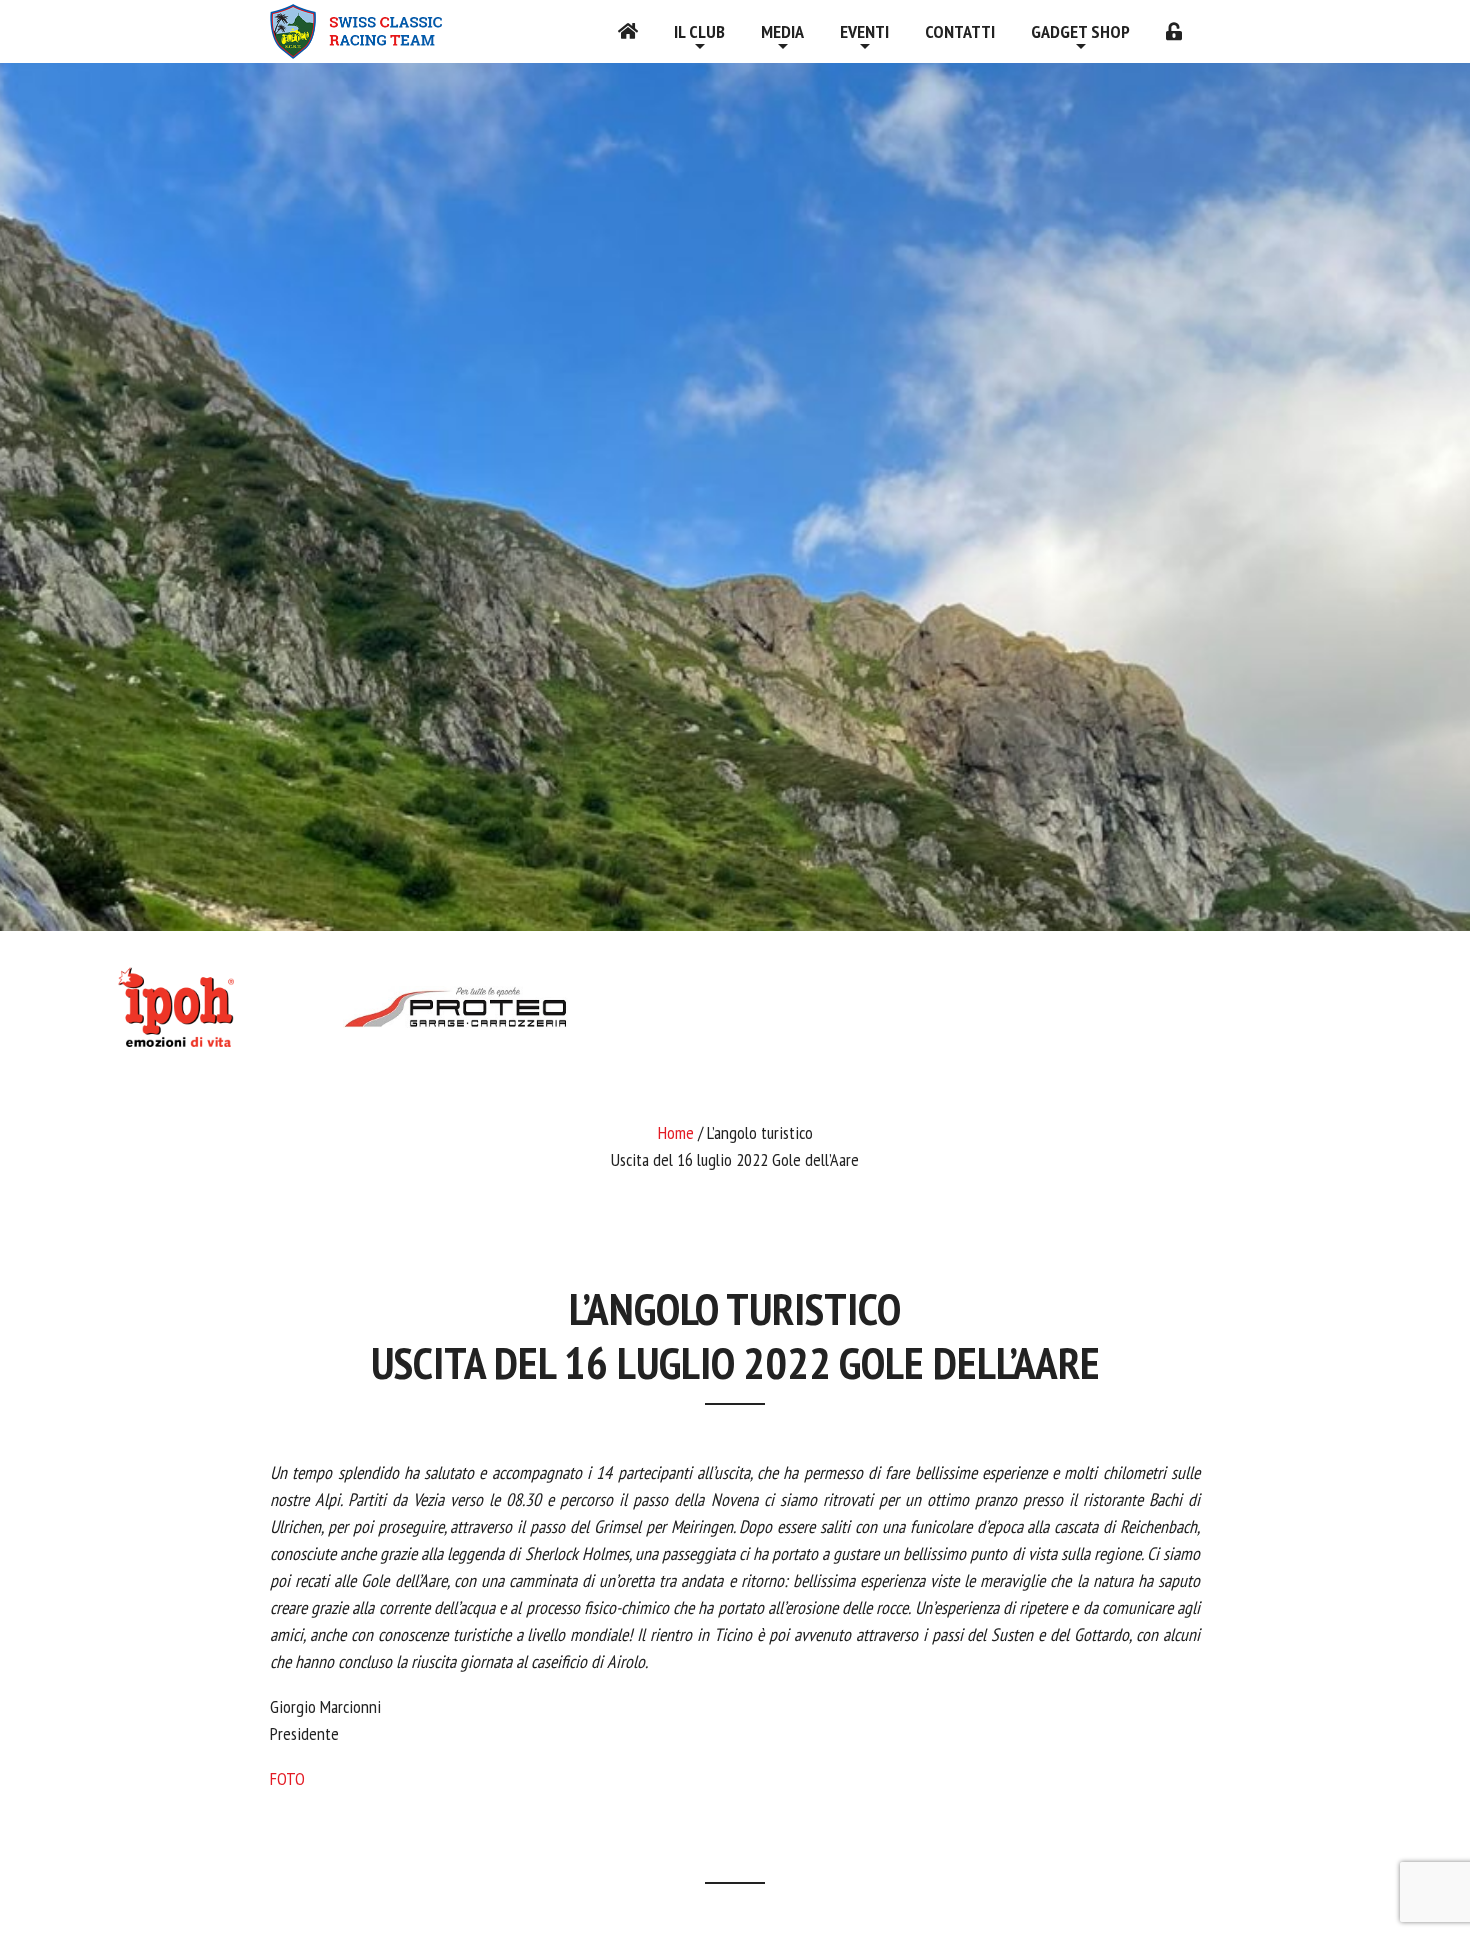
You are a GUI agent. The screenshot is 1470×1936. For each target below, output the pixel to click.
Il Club (699, 31)
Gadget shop (1080, 31)
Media (782, 31)
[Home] (628, 31)
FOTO (287, 1778)
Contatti (960, 31)
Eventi (864, 31)
